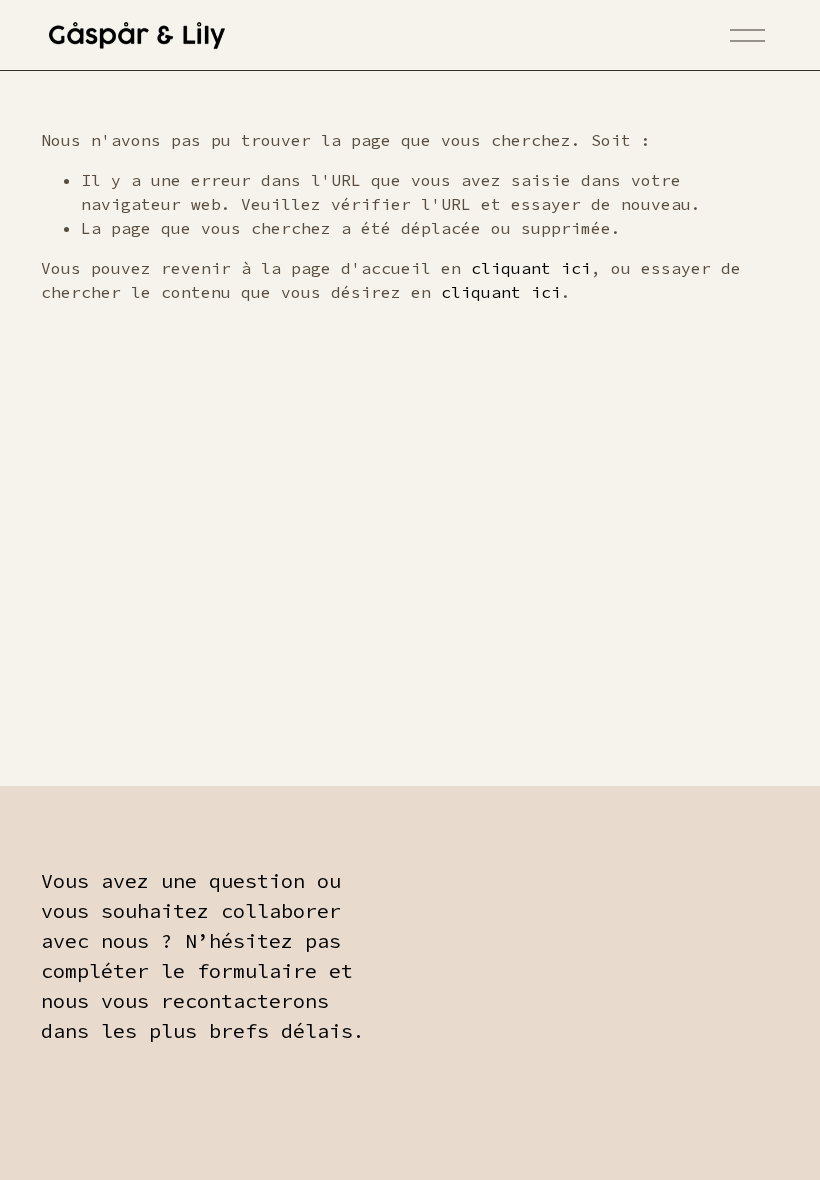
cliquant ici (531, 268)
